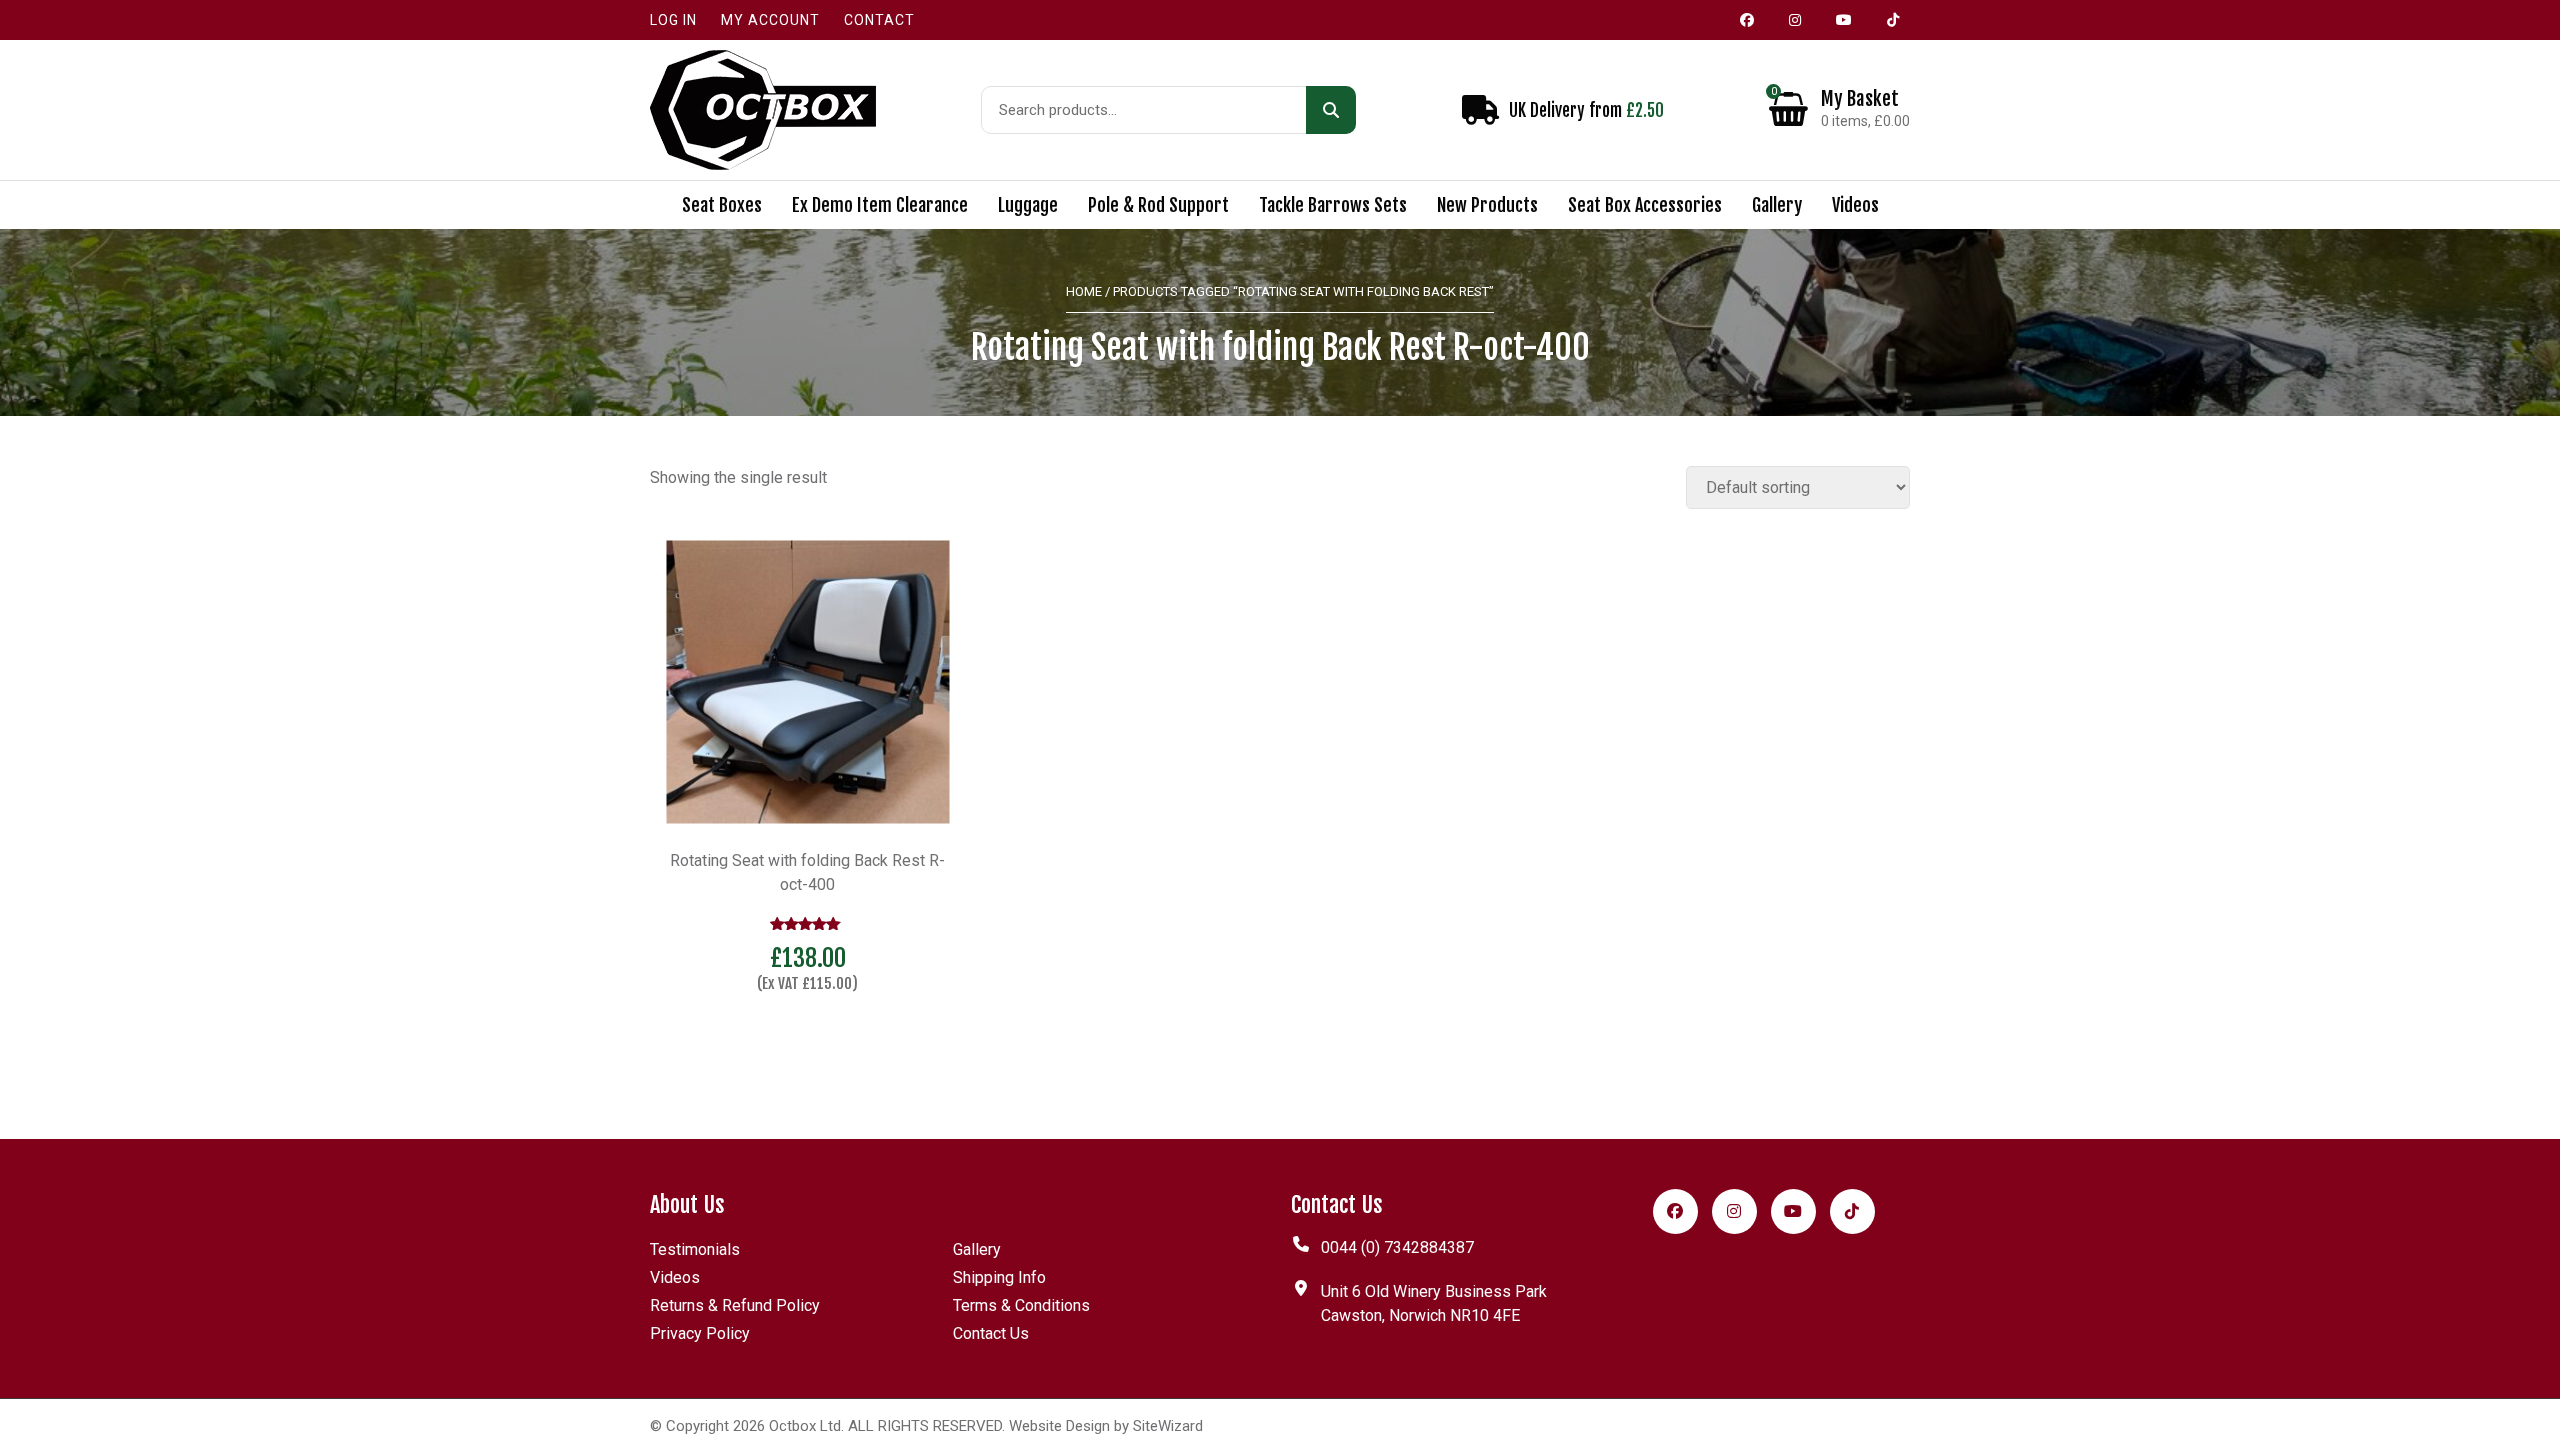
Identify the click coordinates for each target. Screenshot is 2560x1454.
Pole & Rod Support (1158, 205)
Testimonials (695, 1249)
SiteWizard (1168, 1426)
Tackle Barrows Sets (1333, 205)
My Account (770, 20)
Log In (673, 20)
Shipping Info (999, 1277)
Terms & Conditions (1021, 1305)
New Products (1487, 205)
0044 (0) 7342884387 (1397, 1247)
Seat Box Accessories (1645, 205)
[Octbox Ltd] (763, 110)
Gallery (1777, 205)
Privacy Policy (700, 1333)
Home (1084, 291)
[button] (808, 1037)
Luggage (1028, 205)
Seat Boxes (722, 205)
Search (1331, 110)
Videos (1855, 205)
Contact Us (991, 1333)
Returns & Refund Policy (735, 1305)
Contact (879, 20)
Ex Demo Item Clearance (880, 205)
